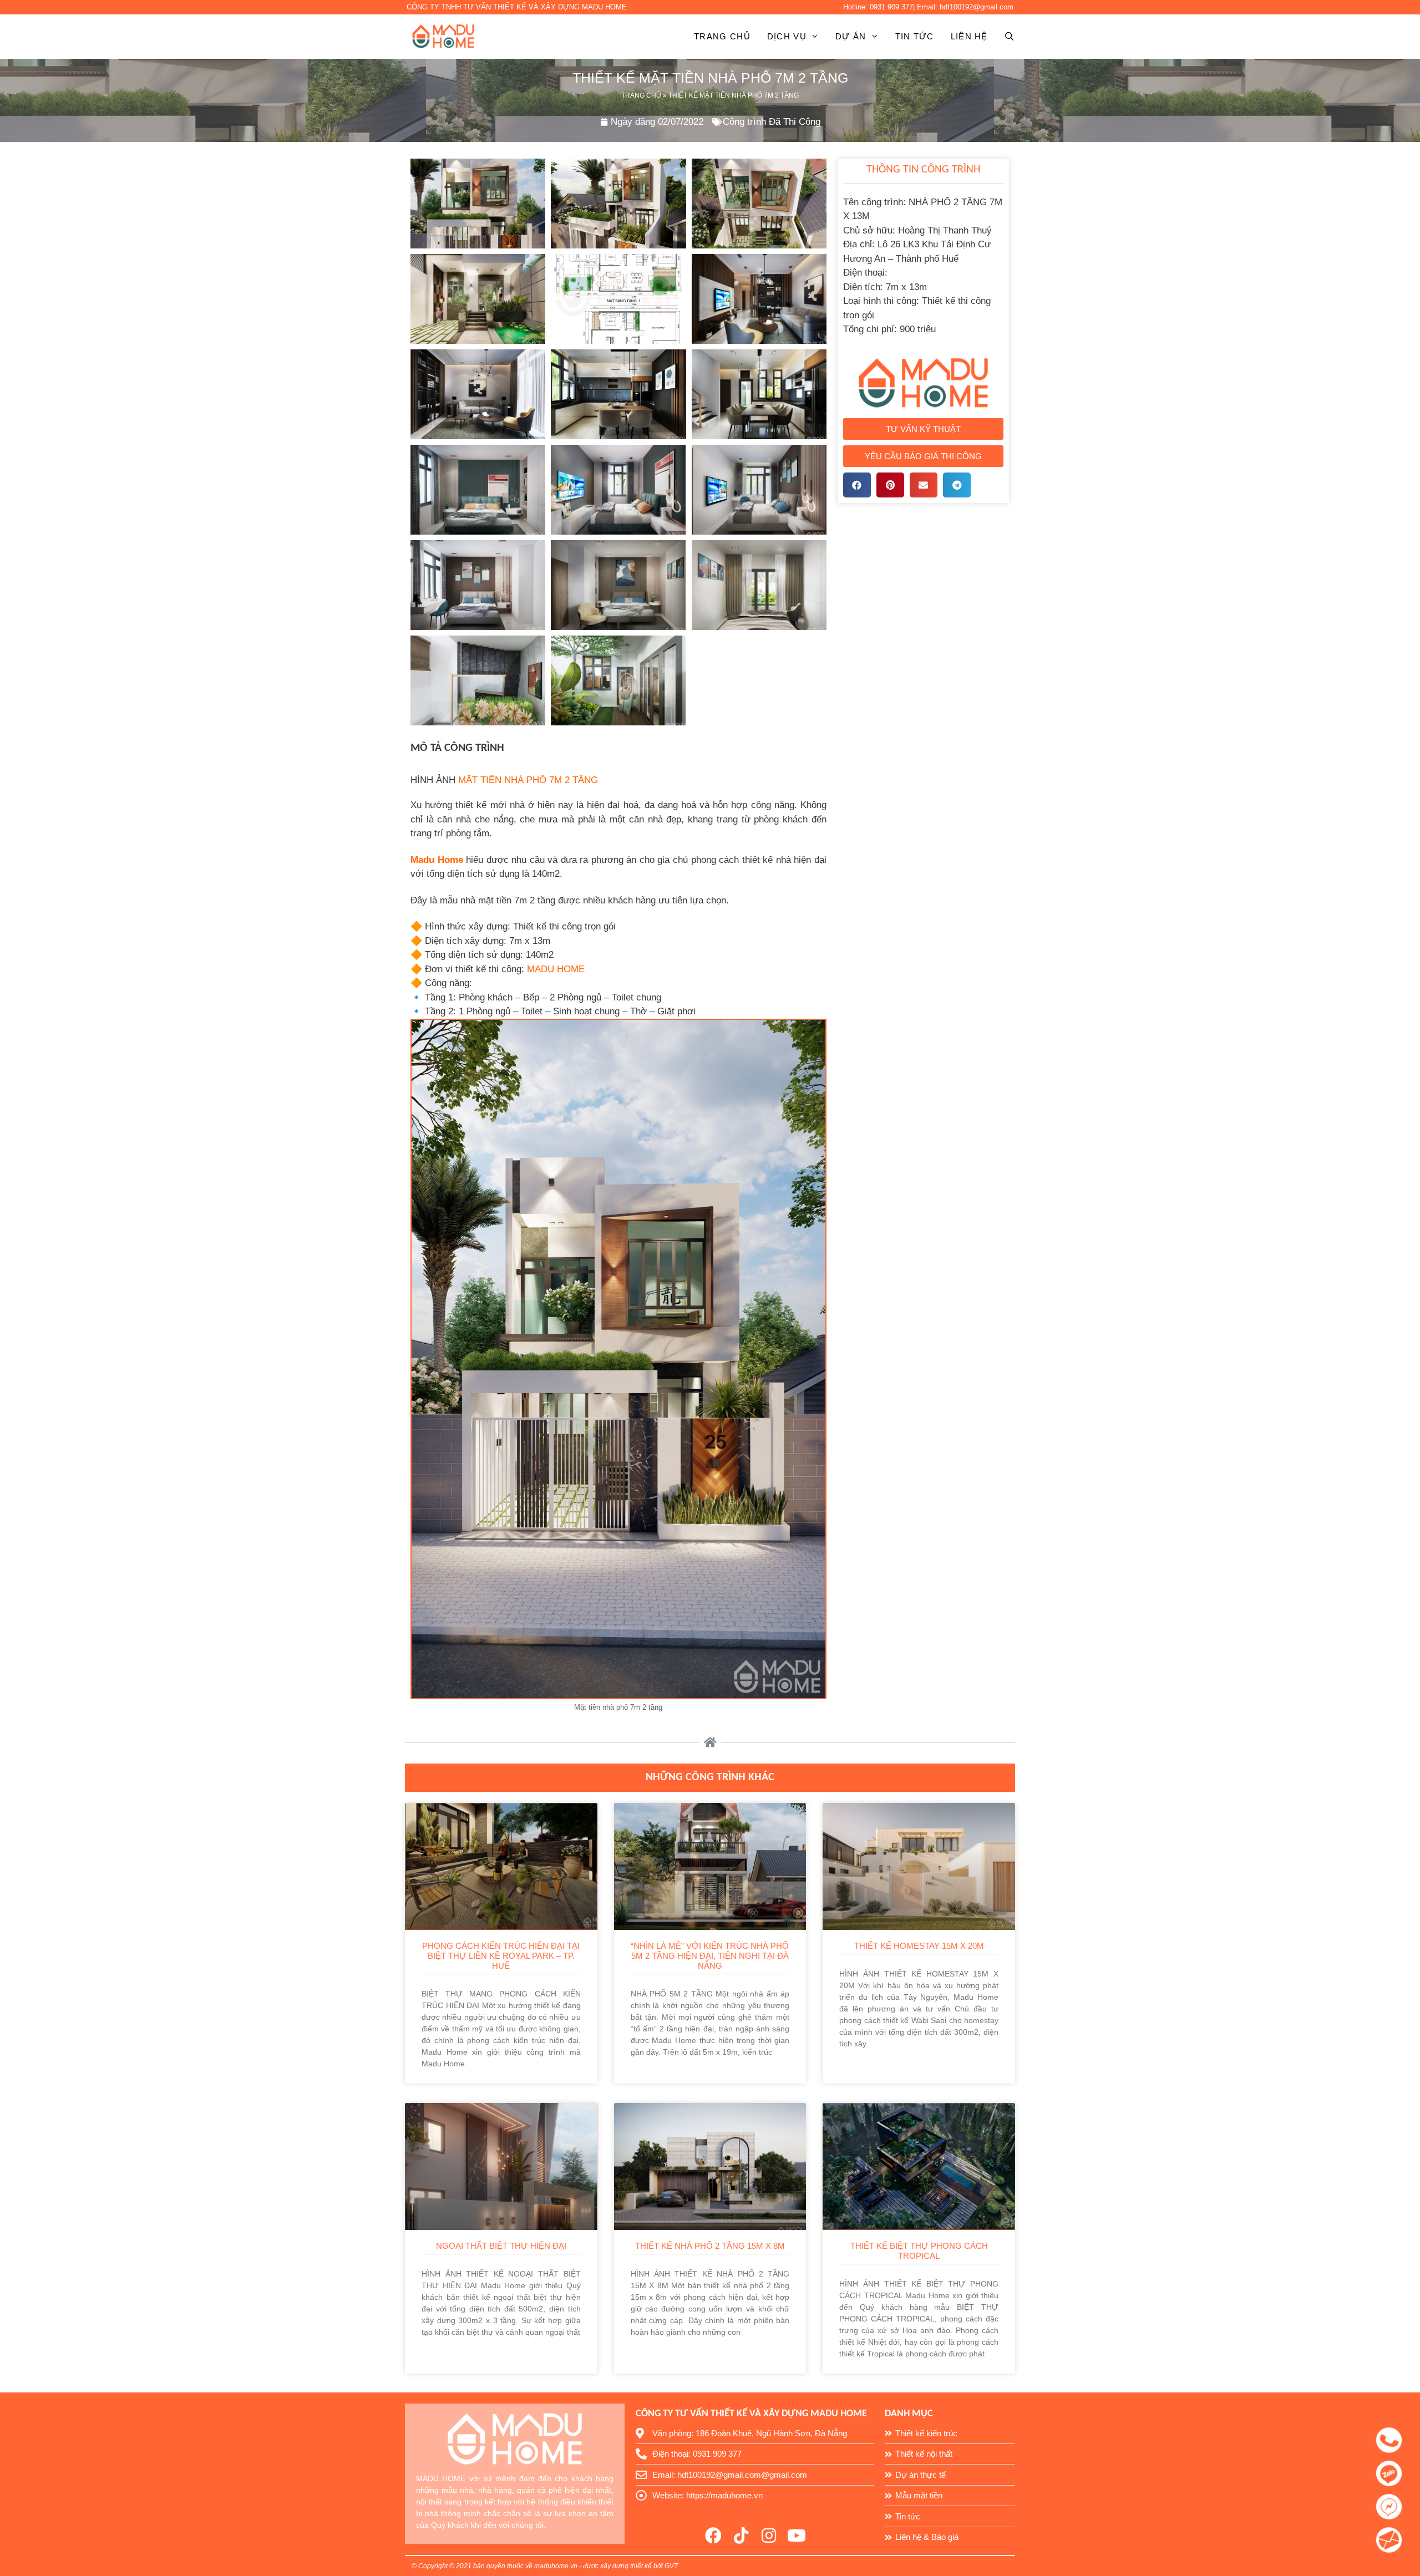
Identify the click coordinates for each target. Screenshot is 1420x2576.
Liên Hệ (969, 36)
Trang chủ (722, 36)
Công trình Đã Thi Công (772, 122)
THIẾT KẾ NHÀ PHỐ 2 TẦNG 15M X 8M (710, 2246)
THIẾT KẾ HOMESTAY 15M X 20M (919, 1946)
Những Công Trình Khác (710, 1777)
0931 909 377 (891, 7)
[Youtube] (797, 2536)
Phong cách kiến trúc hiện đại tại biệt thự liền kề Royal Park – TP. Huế (501, 1956)
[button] (924, 429)
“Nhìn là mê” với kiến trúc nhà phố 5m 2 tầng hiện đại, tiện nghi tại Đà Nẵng (710, 1956)
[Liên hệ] (1396, 2438)
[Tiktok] (741, 2536)
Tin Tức (915, 36)
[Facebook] (713, 2536)
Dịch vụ (787, 36)
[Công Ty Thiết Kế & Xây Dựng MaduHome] (446, 37)
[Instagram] (769, 2536)
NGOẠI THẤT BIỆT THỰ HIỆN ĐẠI (501, 2246)
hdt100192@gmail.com (977, 7)
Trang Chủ (641, 95)
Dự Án (851, 36)
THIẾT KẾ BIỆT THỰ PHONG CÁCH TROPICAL (919, 2251)
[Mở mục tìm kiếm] (1001, 37)
